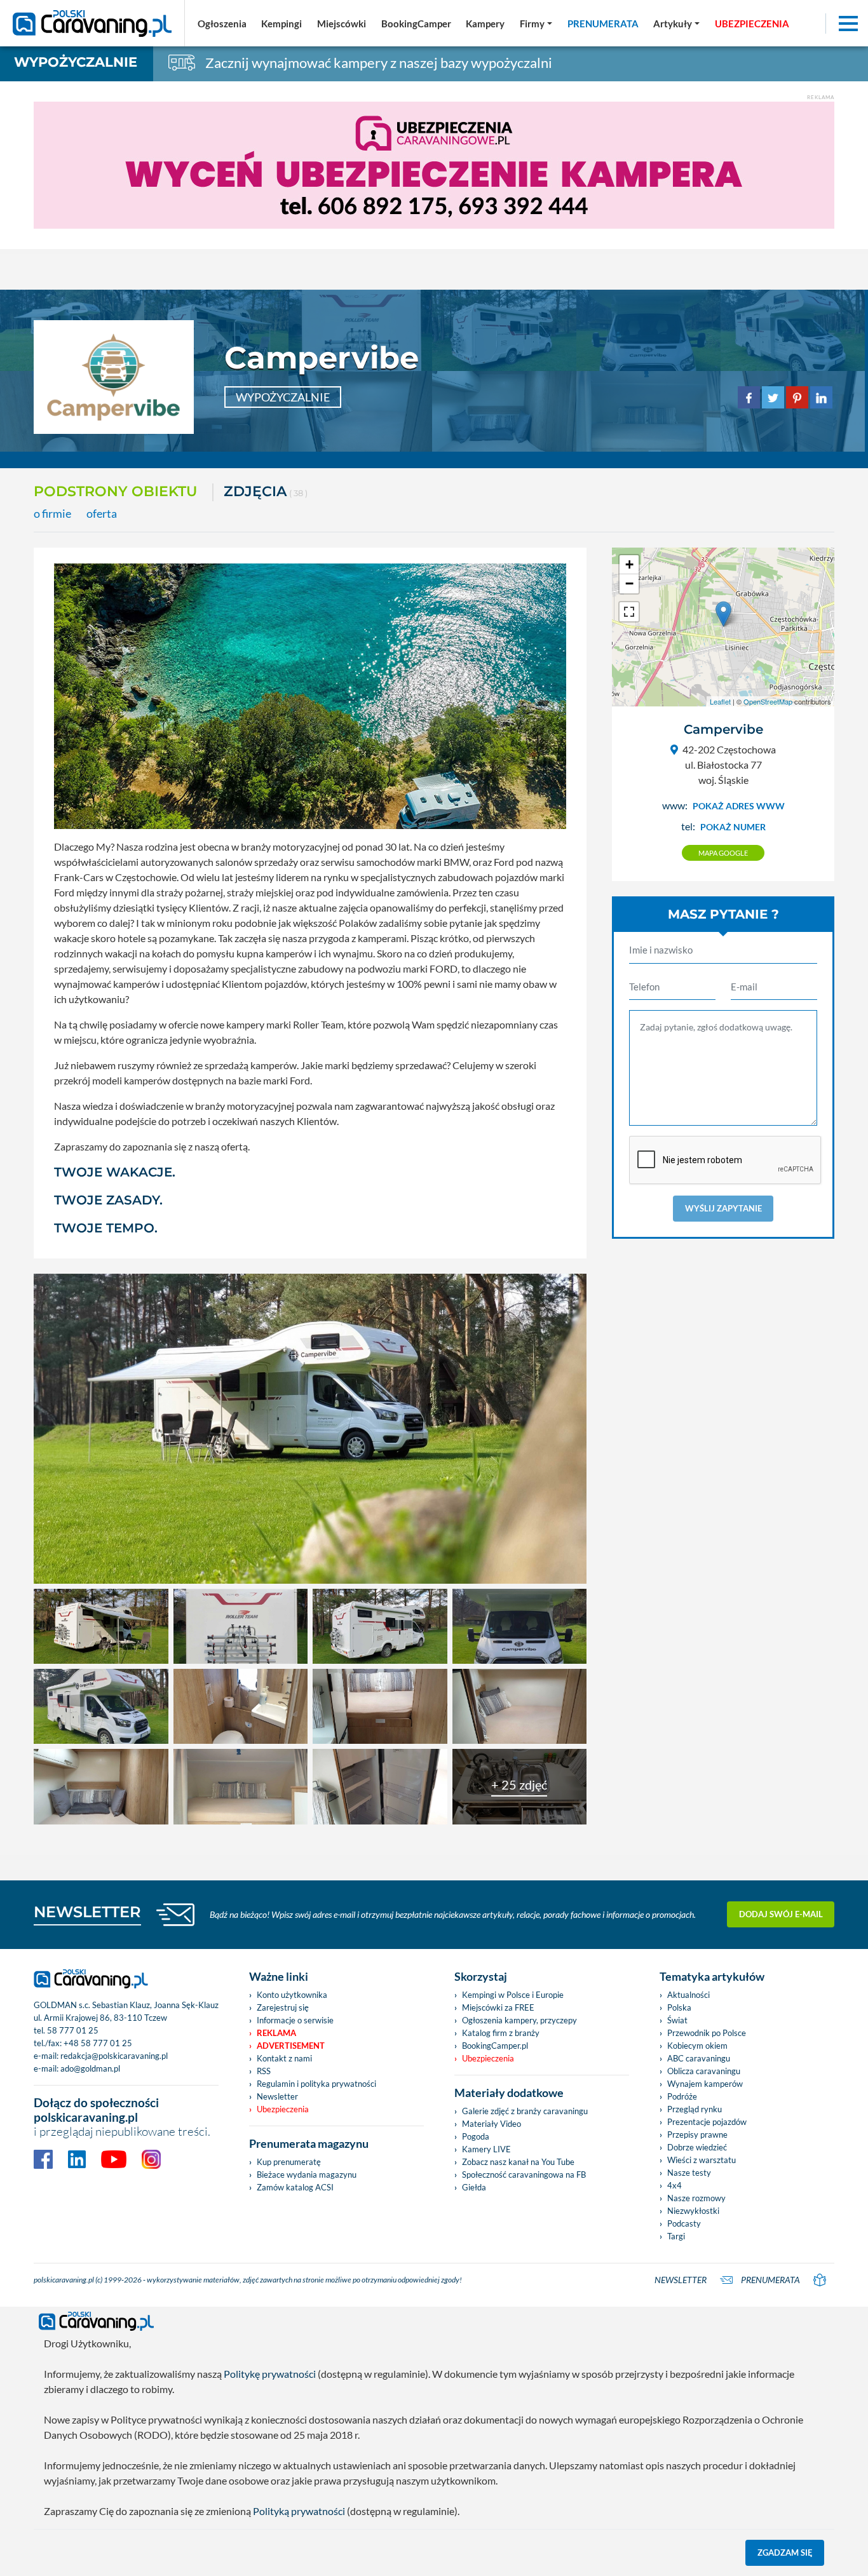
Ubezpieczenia (283, 2109)
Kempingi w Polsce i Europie (513, 1995)
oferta (102, 514)
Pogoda (476, 2136)
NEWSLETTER (87, 1912)
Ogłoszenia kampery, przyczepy (519, 2020)
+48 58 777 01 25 (98, 2043)
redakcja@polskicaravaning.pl (114, 2056)
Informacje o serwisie (295, 2020)
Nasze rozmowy (696, 2198)
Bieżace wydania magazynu (307, 2175)
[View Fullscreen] (629, 612)
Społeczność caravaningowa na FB (524, 2175)
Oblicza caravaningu (704, 2071)
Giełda (474, 2187)
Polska (679, 2007)
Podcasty (684, 2223)
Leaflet (720, 701)
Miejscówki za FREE (498, 2007)
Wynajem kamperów (705, 2084)
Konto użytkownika (292, 1995)
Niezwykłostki (693, 2211)
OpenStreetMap (768, 701)
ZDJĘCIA (266, 491)
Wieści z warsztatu (702, 2160)
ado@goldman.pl (90, 2068)
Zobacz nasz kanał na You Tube (518, 2162)
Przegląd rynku (695, 2109)
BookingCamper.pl (495, 2046)
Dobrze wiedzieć (697, 2147)
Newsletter (277, 2096)
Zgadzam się (785, 2552)
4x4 (675, 2185)
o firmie (52, 514)
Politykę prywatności (270, 2374)
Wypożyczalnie (76, 62)
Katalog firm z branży (501, 2033)
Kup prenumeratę (289, 2162)
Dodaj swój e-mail (781, 1914)
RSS (264, 2071)
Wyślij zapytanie (723, 1208)
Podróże (682, 2096)
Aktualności (688, 1995)
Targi (676, 2236)
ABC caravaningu (699, 2058)
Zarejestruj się (283, 2007)
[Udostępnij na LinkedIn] (821, 396)
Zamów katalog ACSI (295, 2187)
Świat (677, 2020)
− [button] (629, 583)
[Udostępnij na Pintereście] (797, 396)
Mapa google (723, 853)
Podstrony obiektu (115, 491)
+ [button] (629, 564)
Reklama (276, 2033)
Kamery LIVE (486, 2149)
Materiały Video (492, 2124)
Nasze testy (689, 2173)
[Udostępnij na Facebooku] (749, 396)
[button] (676, 24)
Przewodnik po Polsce (707, 2033)
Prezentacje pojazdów (707, 2122)
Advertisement (291, 2046)
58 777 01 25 (73, 2030)
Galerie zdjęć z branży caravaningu (525, 2111)
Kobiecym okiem (697, 2046)
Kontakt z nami (284, 2058)
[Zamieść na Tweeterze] (773, 396)
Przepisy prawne (697, 2134)
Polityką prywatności (299, 2511)
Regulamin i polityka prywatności (316, 2084)
